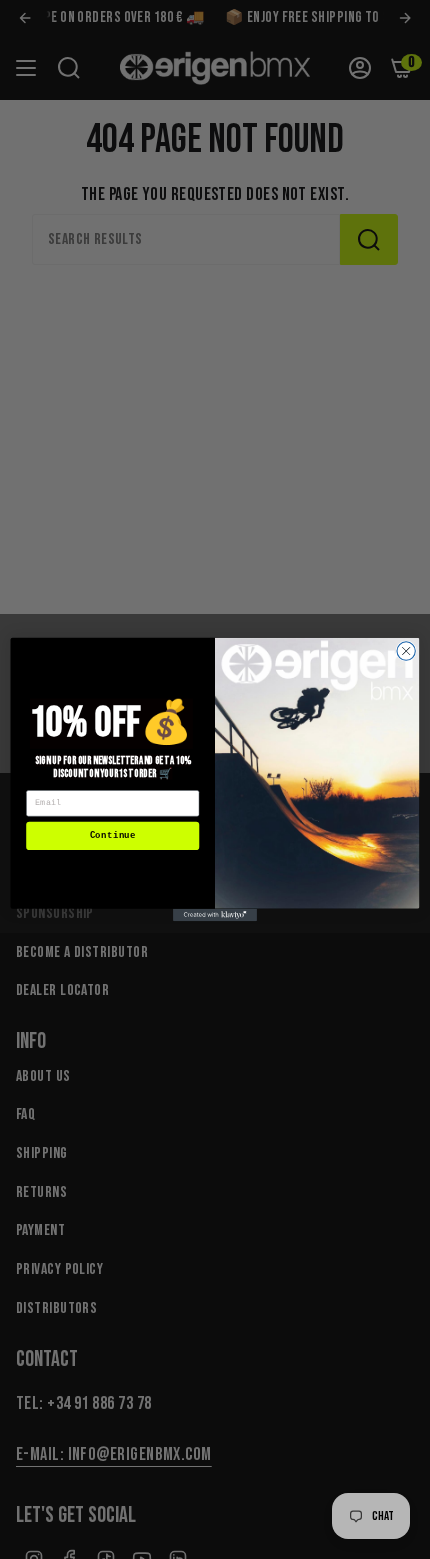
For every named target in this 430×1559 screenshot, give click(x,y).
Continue (113, 835)
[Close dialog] (406, 651)
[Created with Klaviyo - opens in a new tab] (215, 915)
